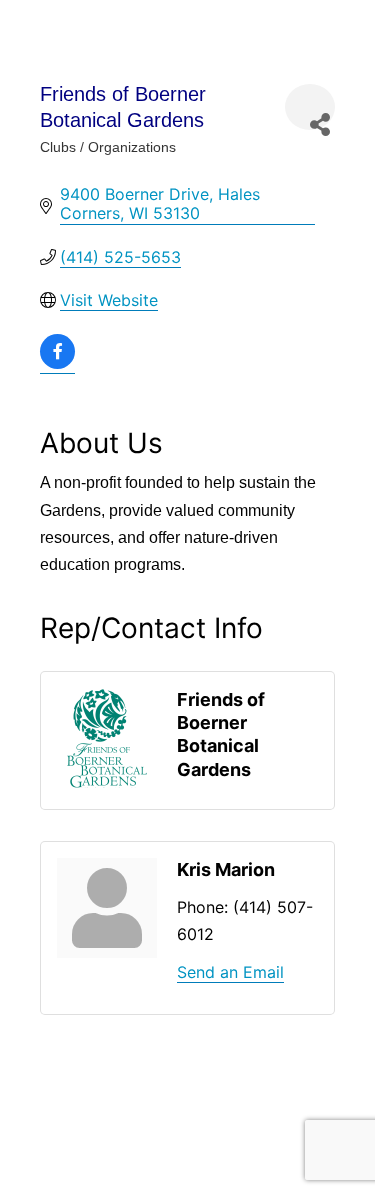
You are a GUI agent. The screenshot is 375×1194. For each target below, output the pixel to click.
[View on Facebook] (57, 363)
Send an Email (230, 972)
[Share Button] (310, 107)
